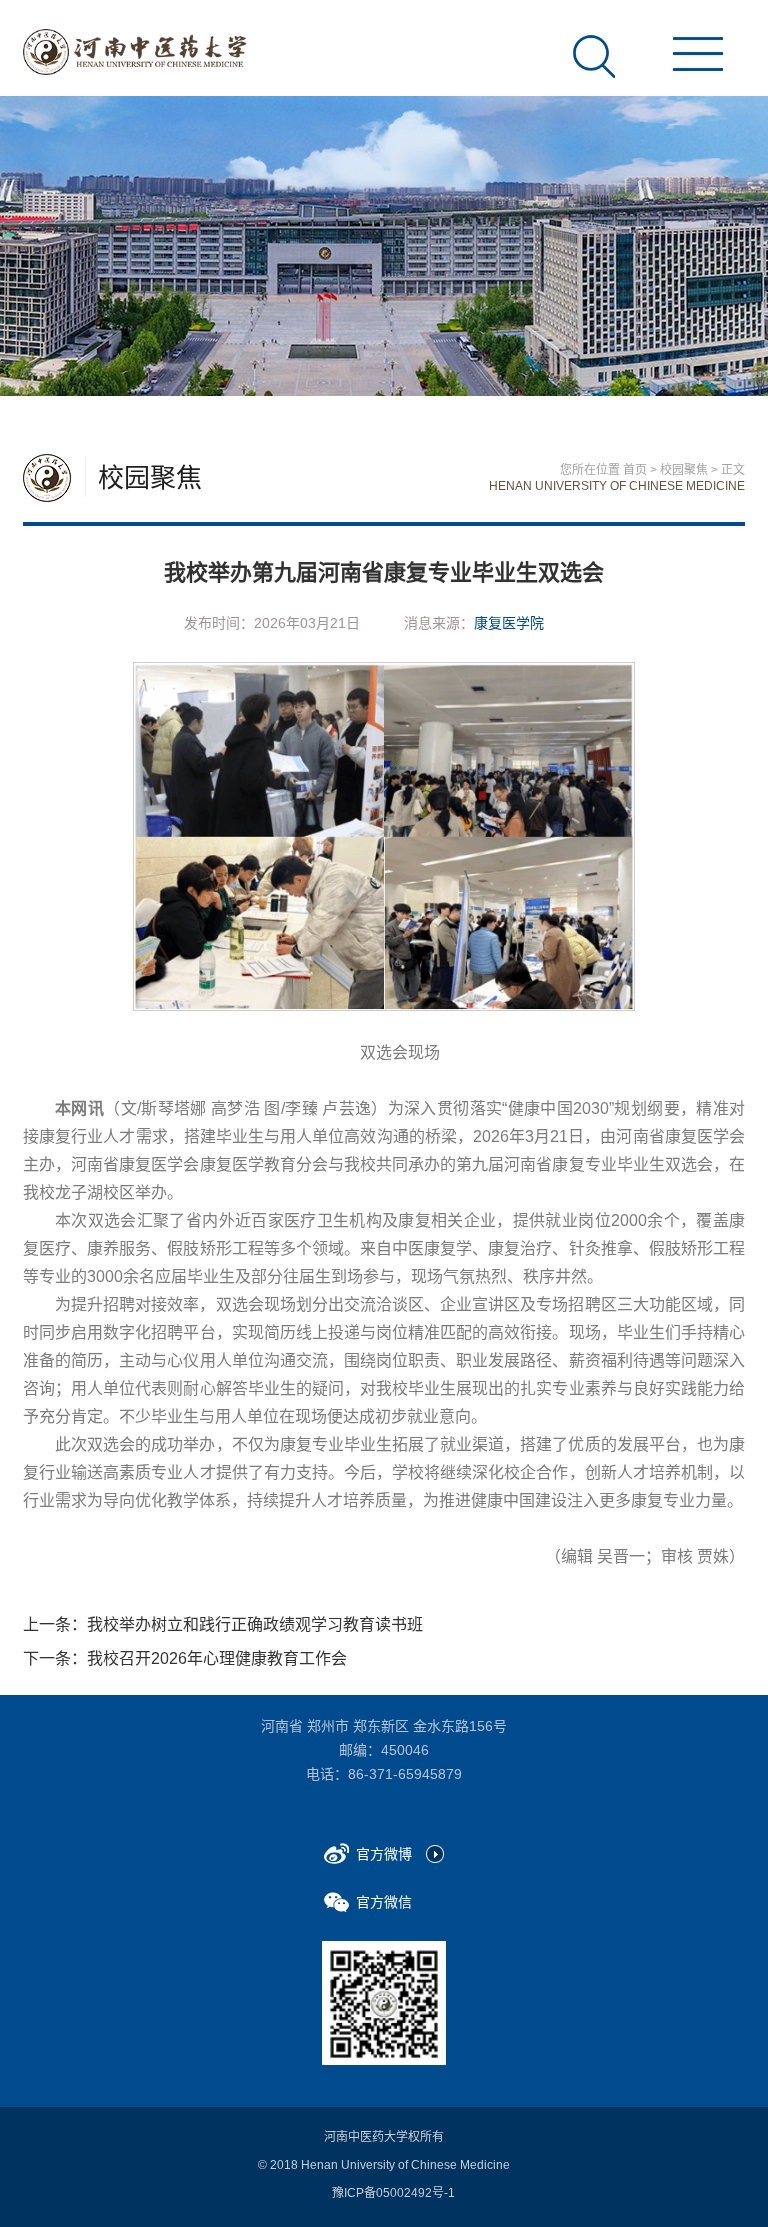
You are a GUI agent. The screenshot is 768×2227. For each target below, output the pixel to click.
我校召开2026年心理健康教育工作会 (217, 1658)
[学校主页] (135, 52)
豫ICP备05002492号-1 (393, 2193)
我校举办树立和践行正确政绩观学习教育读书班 (255, 1624)
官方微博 (384, 1854)
